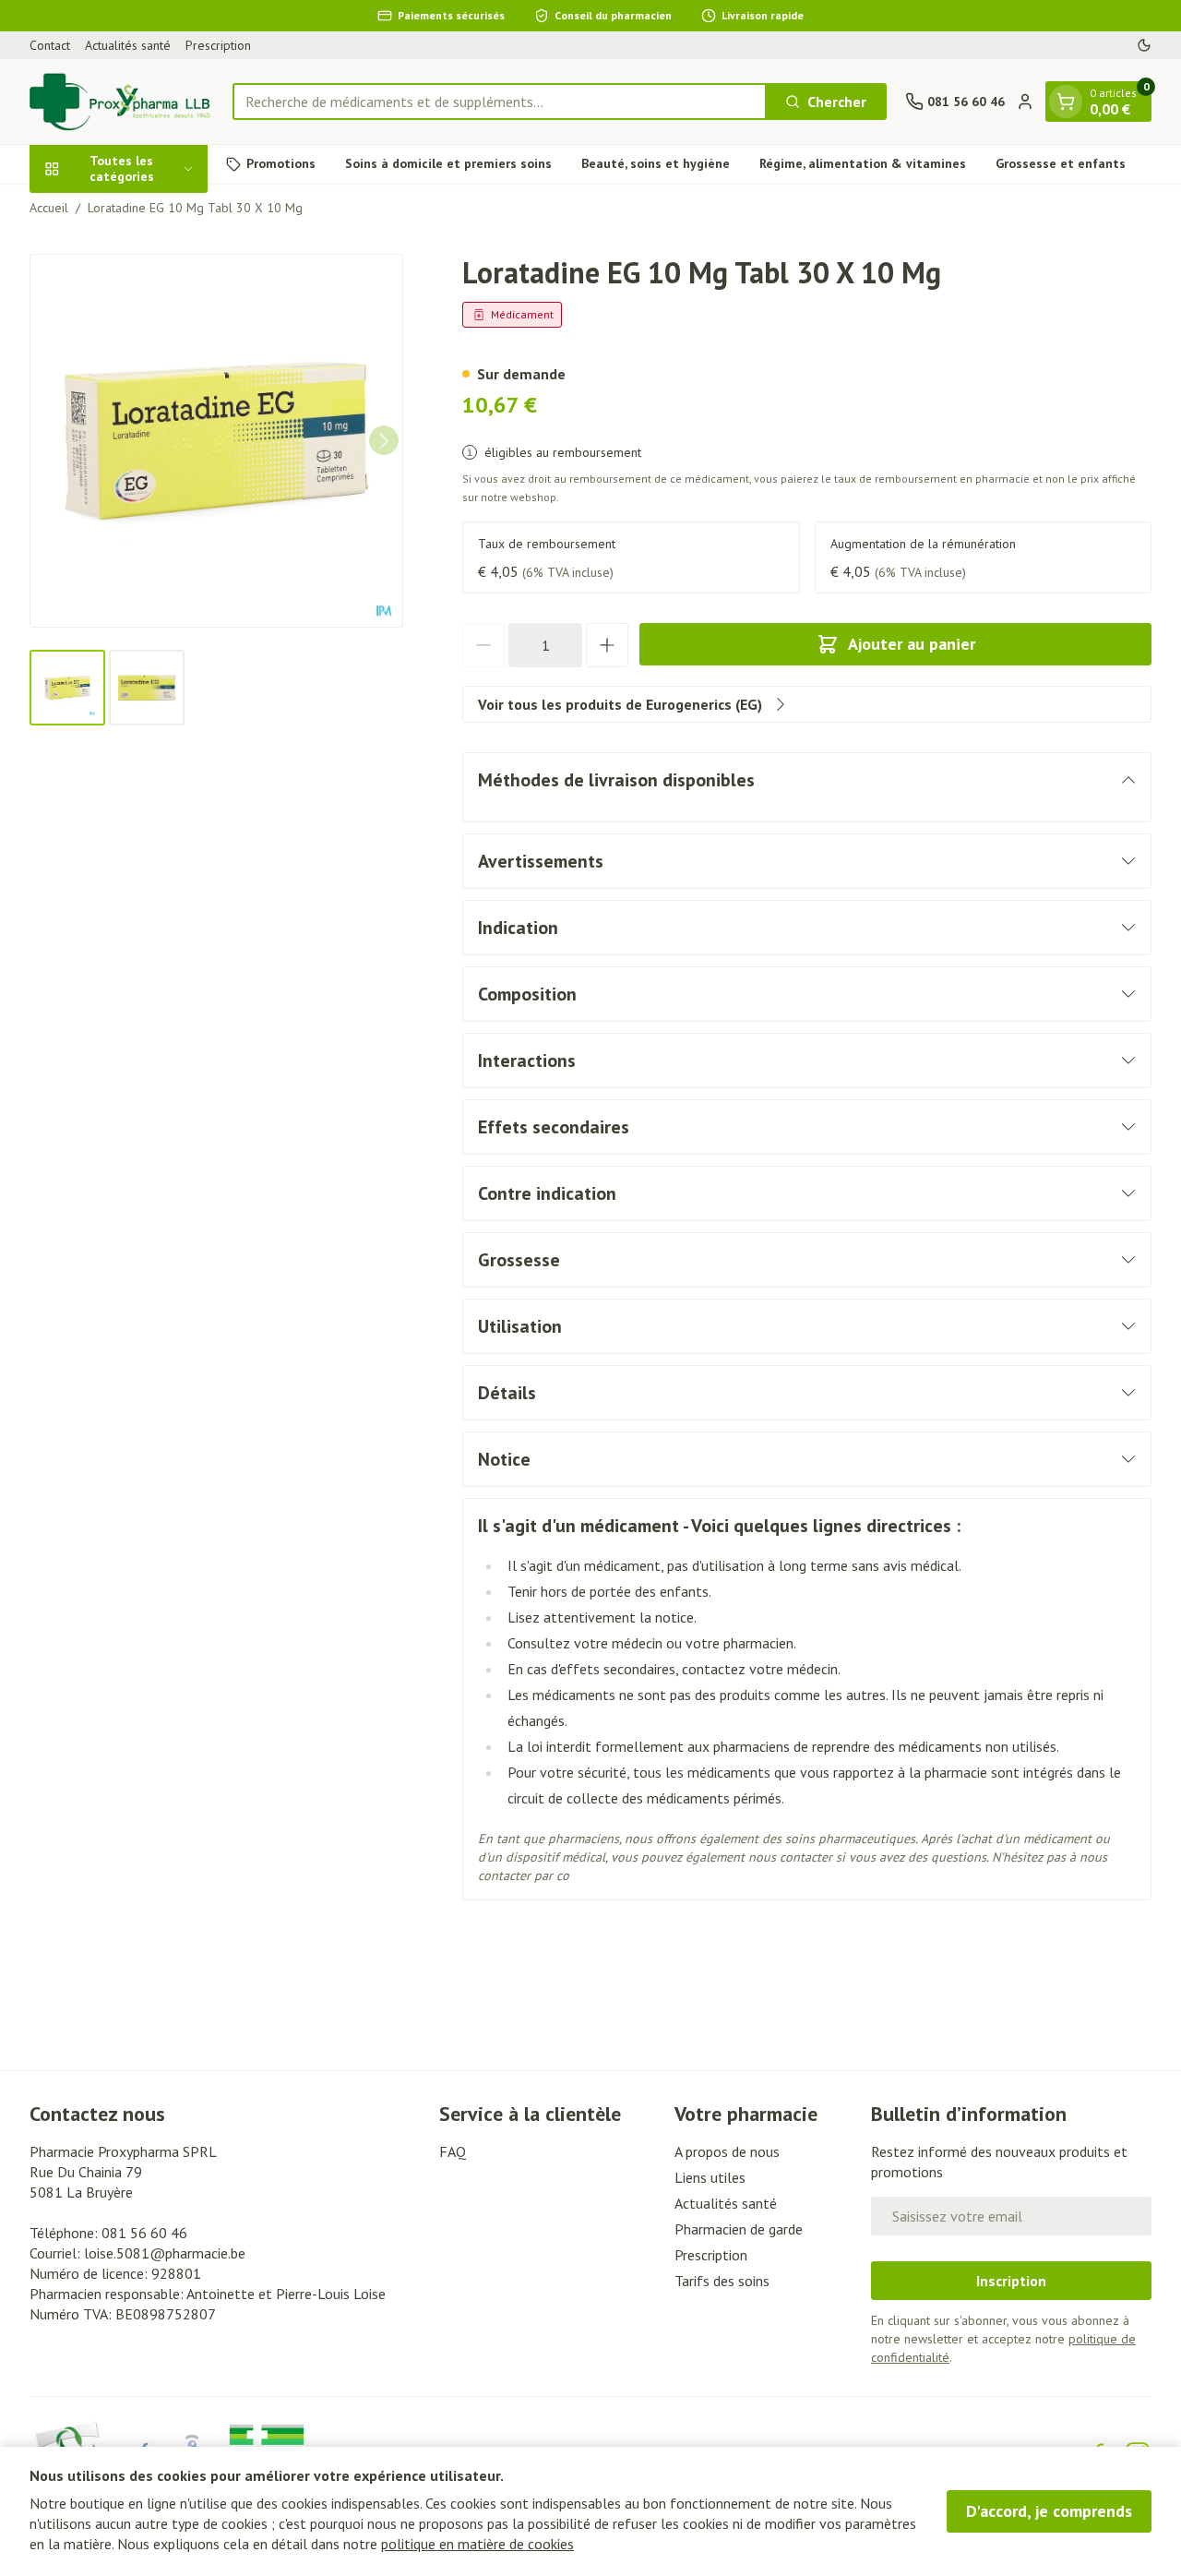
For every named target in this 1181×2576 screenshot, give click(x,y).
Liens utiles (710, 2177)
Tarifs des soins (722, 2281)
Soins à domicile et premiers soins (448, 163)
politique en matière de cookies (477, 2544)
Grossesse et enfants (1061, 163)
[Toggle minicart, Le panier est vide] (1066, 102)
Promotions (281, 163)
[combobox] (500, 102)
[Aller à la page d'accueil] (122, 102)
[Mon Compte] (1025, 102)
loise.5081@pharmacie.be (165, 2253)
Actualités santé (128, 45)
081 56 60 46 (144, 2233)
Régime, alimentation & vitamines (863, 163)
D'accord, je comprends (1049, 2511)
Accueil (49, 208)
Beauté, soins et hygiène (656, 163)
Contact (50, 45)
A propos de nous (727, 2151)
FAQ (453, 2151)
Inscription (1011, 2281)
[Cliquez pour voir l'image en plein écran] (216, 441)
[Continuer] (384, 441)
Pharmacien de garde (739, 2229)
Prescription (218, 45)
